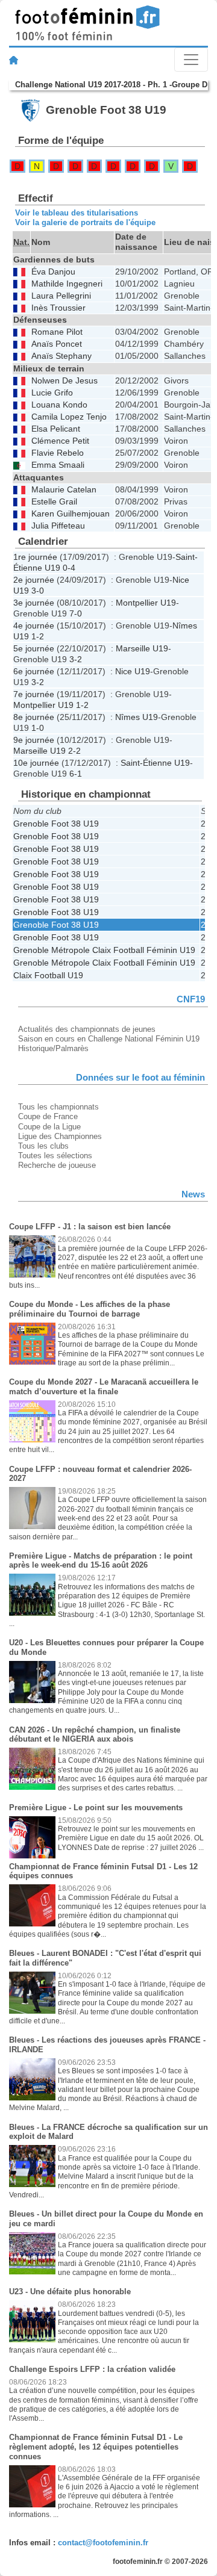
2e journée (34, 580)
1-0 (38, 728)
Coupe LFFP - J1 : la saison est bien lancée (90, 1227)
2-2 (74, 751)
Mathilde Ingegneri (67, 284)
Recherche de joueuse (57, 1165)
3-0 (38, 591)
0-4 (69, 568)
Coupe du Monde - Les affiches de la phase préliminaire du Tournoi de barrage (90, 1309)
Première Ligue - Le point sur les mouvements (96, 1808)
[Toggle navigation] (191, 60)
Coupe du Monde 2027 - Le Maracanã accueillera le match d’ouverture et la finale (104, 1387)
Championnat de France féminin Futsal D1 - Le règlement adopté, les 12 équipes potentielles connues (96, 2447)
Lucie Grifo (52, 393)
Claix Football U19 (48, 975)
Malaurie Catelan (64, 490)
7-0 (76, 613)
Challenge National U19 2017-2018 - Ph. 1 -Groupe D (111, 85)
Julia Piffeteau (58, 526)
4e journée (34, 625)
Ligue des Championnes (60, 1136)
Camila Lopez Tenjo (69, 417)
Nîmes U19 (137, 717)
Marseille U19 (142, 648)
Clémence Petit (60, 441)
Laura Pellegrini (61, 296)
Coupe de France (48, 1116)
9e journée (34, 740)
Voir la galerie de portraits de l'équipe (85, 222)
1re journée (35, 557)
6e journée (34, 671)
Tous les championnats (58, 1107)
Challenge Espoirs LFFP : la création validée (92, 2369)
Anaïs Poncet (57, 344)
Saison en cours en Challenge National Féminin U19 (109, 1039)
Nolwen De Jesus (64, 381)
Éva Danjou (53, 272)
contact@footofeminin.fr (103, 2543)
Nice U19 (133, 671)
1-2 (38, 636)
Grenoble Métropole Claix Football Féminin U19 (104, 950)
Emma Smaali (58, 465)
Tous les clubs (43, 1146)
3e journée (34, 603)
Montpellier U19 (146, 603)
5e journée (34, 648)
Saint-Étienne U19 (155, 763)
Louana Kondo (59, 405)
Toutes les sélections (55, 1156)
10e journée (36, 763)
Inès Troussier (58, 308)
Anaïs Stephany (61, 356)
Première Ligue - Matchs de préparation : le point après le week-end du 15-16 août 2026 (101, 1561)
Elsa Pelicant (56, 429)
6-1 (76, 774)
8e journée (34, 717)
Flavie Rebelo (58, 453)
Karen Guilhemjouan (71, 514)
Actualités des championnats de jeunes (87, 1029)
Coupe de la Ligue (49, 1127)
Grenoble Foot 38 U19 (56, 824)
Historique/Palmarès (53, 1048)
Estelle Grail (54, 502)
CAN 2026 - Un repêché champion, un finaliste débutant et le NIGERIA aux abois (95, 1735)
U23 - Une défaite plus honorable (70, 2292)
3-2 (76, 659)
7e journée (34, 694)
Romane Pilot (57, 332)
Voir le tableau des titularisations (77, 213)
